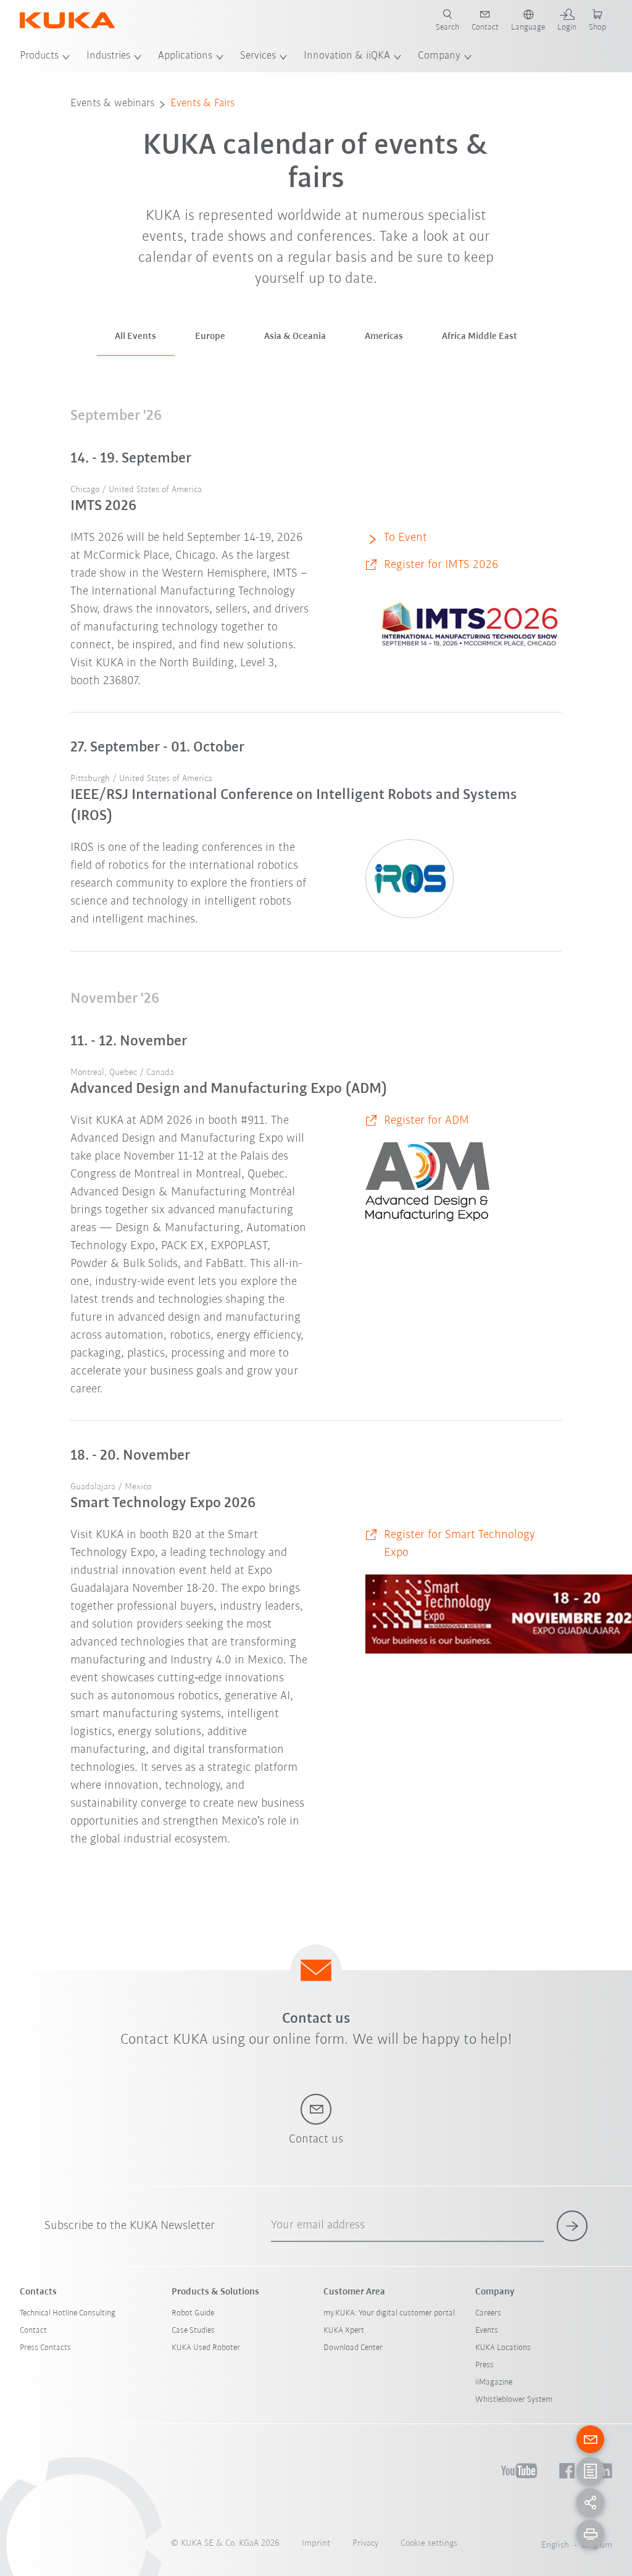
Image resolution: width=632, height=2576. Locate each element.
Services (258, 56)
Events (487, 2331)
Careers (488, 2313)
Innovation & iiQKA (347, 56)
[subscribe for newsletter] (572, 2226)
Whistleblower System (514, 2400)
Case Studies (193, 2331)
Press (484, 2365)
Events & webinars (112, 104)
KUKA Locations (503, 2348)
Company (439, 56)
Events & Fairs (202, 104)
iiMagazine (494, 2382)
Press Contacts (45, 2348)
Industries (108, 56)
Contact (33, 2331)
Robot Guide (193, 2313)
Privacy (365, 2544)
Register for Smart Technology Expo (459, 1544)
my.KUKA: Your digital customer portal (389, 2313)
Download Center (353, 2348)
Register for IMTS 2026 (441, 565)
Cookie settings (429, 2544)
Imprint (316, 2544)
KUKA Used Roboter (206, 2348)
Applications (185, 56)
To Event (405, 538)
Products (39, 56)
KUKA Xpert (344, 2331)
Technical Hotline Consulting (68, 2313)
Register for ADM (426, 1121)
